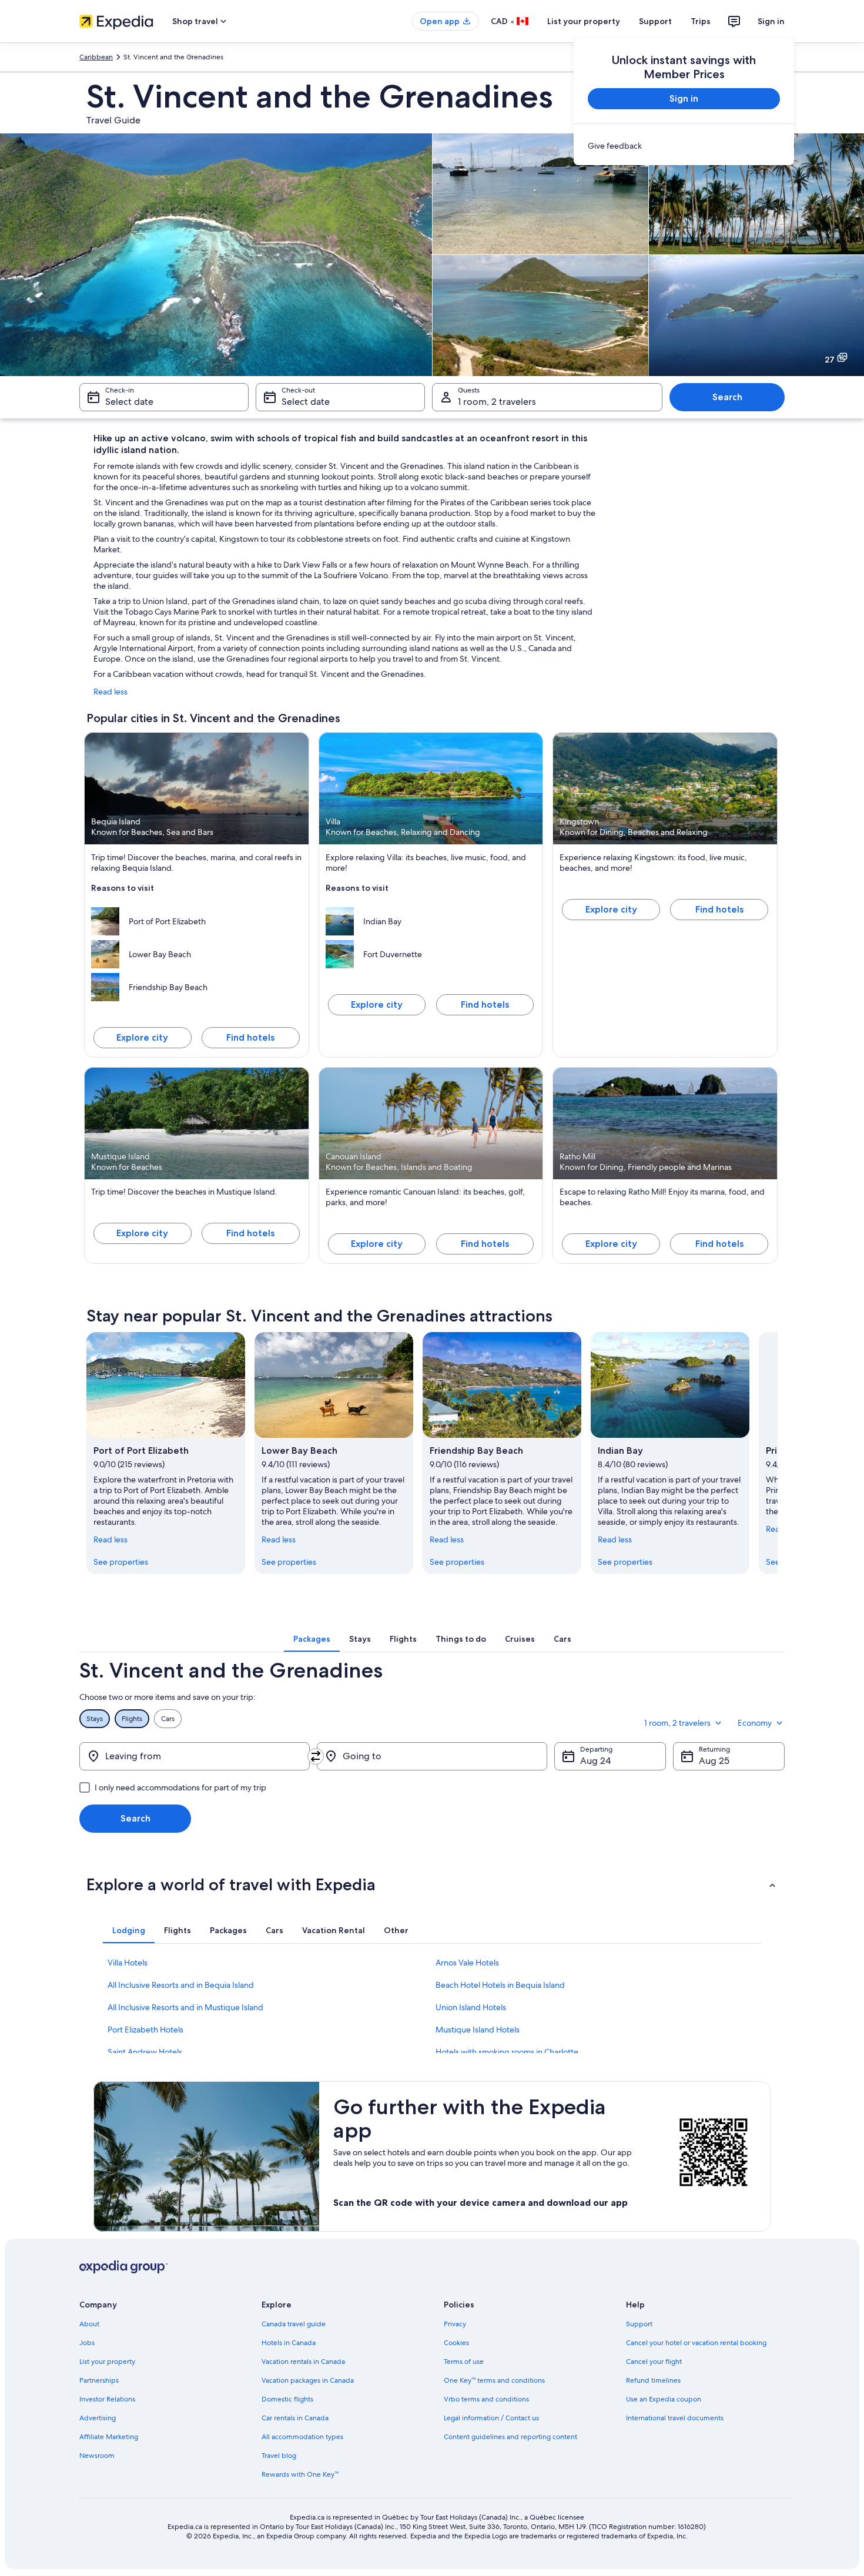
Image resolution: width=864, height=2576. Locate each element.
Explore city (142, 1037)
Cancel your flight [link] (654, 2362)
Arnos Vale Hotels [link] (467, 1963)
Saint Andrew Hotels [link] (145, 2052)
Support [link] (639, 2324)
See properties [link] (121, 1562)
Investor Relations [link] (107, 2399)
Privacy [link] (455, 2324)
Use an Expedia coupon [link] (664, 2399)
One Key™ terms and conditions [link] (494, 2380)
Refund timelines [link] (653, 2380)
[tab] (312, 1639)
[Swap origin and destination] (316, 1756)
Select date (129, 402)
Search (727, 397)
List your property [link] (107, 2362)
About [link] (89, 2324)
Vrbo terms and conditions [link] (486, 2399)
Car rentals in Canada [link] (295, 2418)
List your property (584, 21)
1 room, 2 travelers (497, 402)
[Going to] (432, 1756)
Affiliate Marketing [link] (109, 2437)
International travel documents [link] (675, 2418)
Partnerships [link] (99, 2380)
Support (655, 21)
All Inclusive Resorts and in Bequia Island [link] (181, 1985)
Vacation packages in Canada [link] (308, 2380)
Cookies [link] (456, 2343)
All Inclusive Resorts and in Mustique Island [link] (185, 2007)
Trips (701, 21)
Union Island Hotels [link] (471, 2007)
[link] (684, 146)
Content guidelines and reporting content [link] (510, 2437)
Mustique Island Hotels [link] (478, 2030)
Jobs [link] (87, 2343)
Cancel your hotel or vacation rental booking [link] (696, 2343)
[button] (432, 1884)
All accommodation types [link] (302, 2437)
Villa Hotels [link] (128, 1963)
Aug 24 (595, 1761)
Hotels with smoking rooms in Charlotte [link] (507, 2052)
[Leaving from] (195, 1756)
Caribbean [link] (96, 57)
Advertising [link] (98, 2418)
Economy (755, 1723)
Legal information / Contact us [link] (491, 2418)
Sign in (771, 21)
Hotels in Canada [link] (289, 2343)
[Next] (778, 1453)
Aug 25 (714, 1761)
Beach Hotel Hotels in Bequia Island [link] (500, 1985)
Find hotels (250, 1037)
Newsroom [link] (97, 2456)
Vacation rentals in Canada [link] (303, 2362)
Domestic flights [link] (287, 2399)
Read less (110, 692)
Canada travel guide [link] (294, 2324)
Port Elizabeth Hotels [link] (145, 2030)
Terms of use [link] (464, 2362)
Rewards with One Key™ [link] (300, 2474)
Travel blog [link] (279, 2456)
